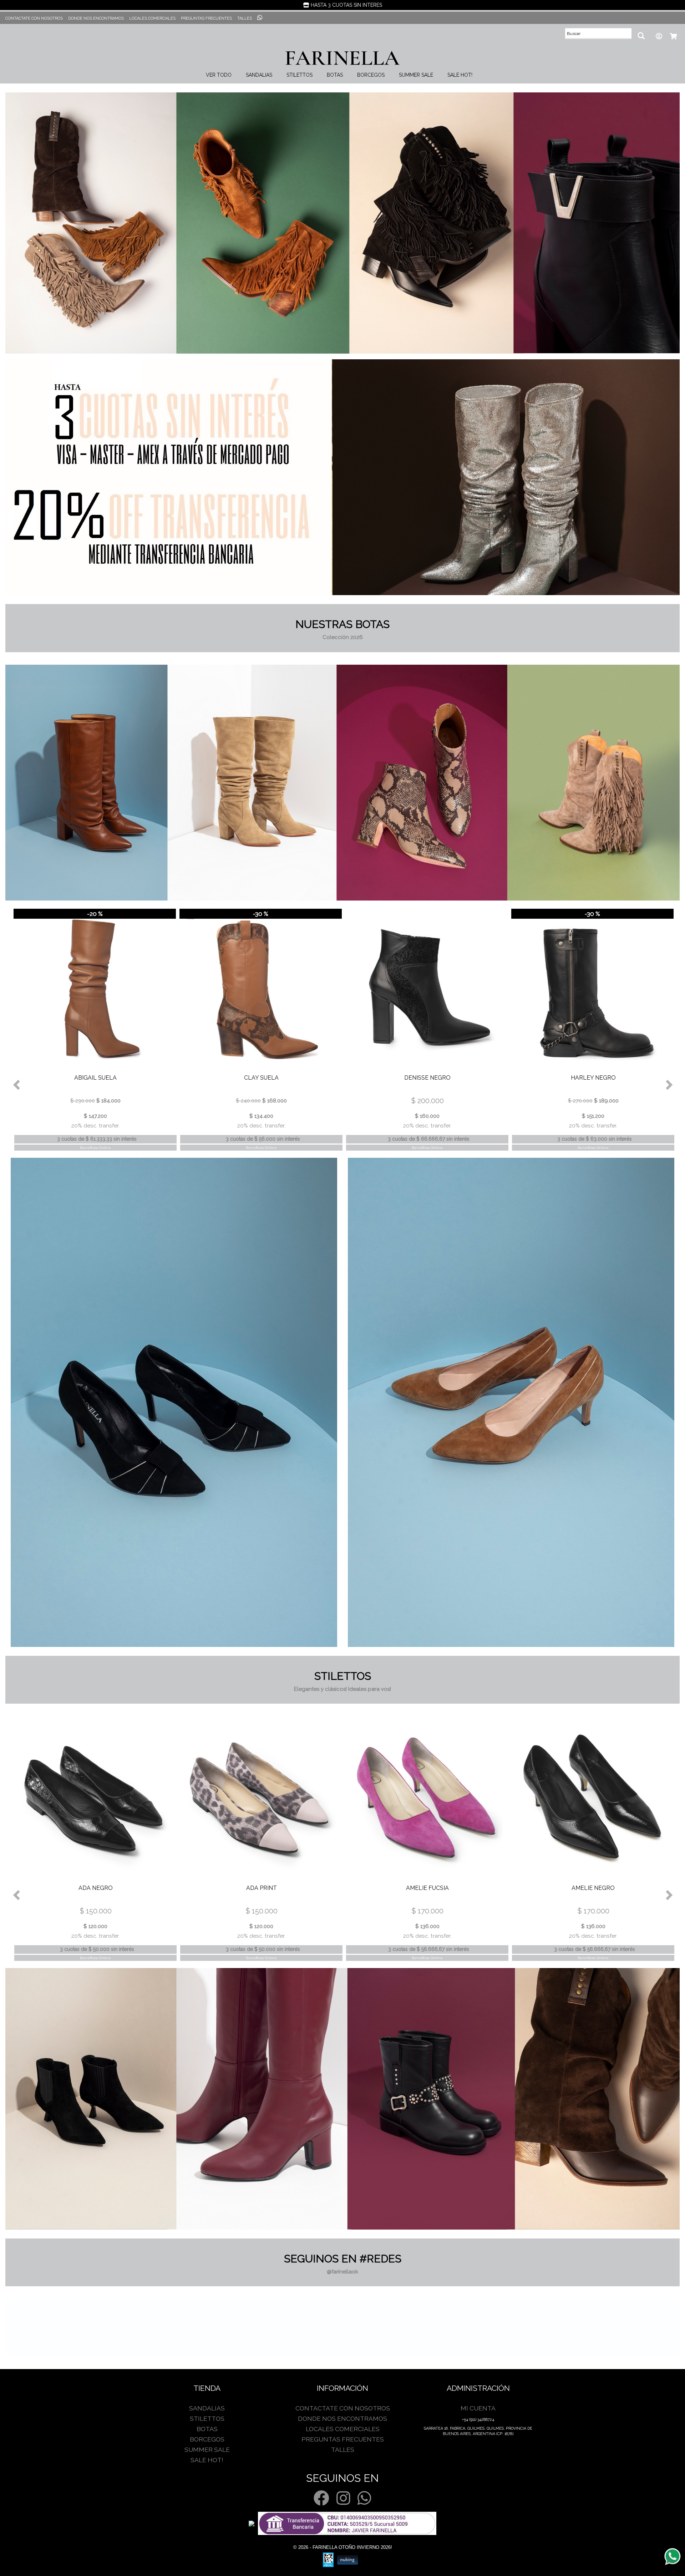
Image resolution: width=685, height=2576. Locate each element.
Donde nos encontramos (96, 18)
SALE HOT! (460, 75)
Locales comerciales (152, 18)
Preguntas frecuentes (206, 18)
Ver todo (219, 75)
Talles (245, 18)
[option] (94, 1029)
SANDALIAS (259, 75)
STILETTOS (300, 75)
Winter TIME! (343, 5)
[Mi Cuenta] (658, 36)
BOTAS (335, 75)
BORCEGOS (371, 75)
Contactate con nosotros (34, 18)
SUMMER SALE (416, 75)
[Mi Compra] (672, 36)
